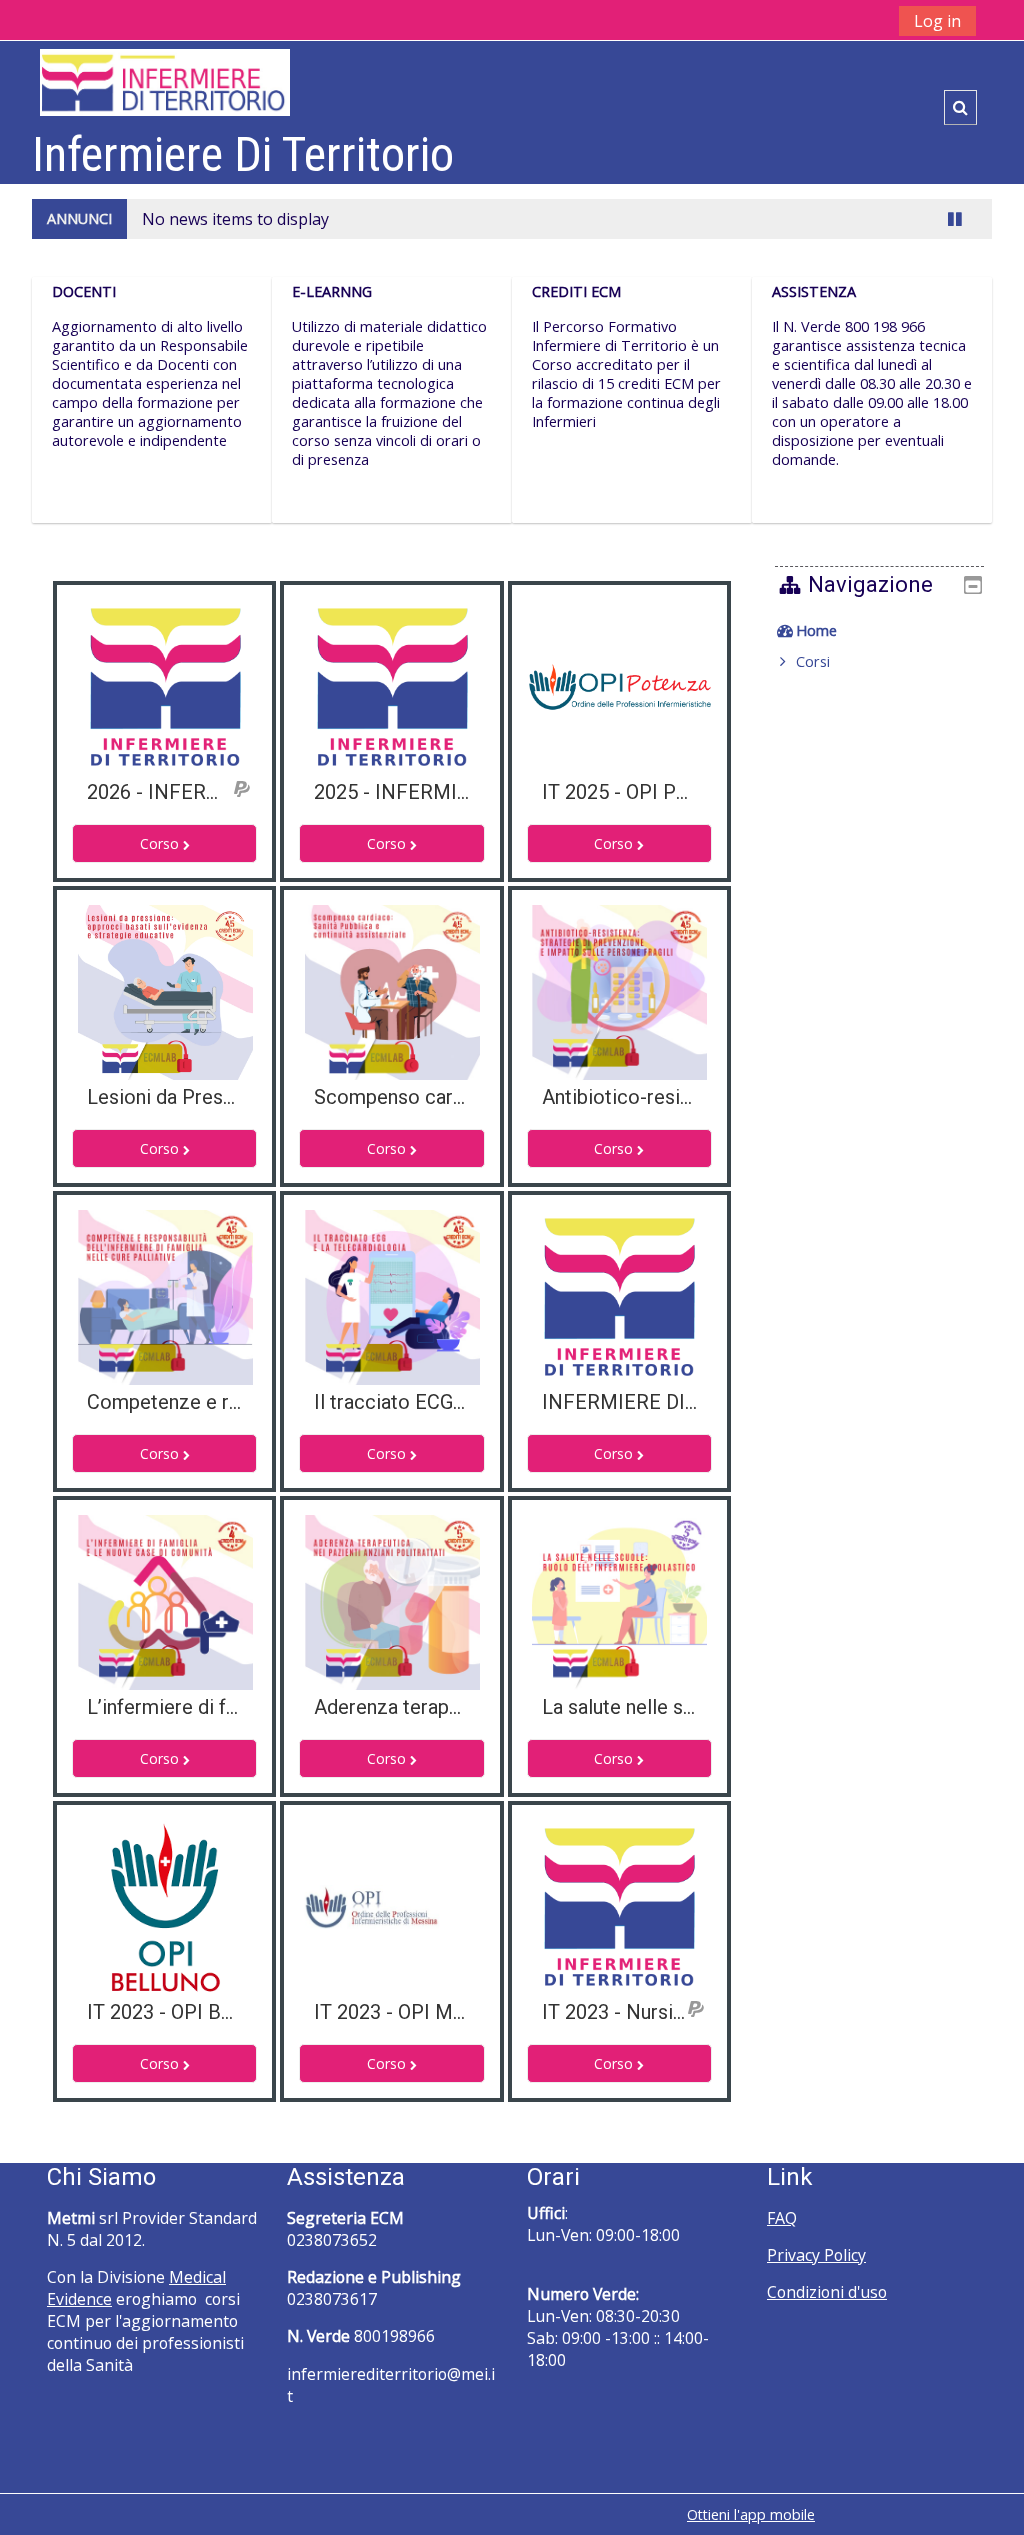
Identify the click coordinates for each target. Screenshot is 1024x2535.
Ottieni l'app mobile (751, 2514)
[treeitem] (880, 631)
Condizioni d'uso (827, 2292)
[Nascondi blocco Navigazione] (973, 585)
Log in (937, 21)
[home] (165, 81)
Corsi (813, 661)
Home (816, 630)
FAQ (782, 2218)
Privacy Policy (816, 2255)
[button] (960, 107)
